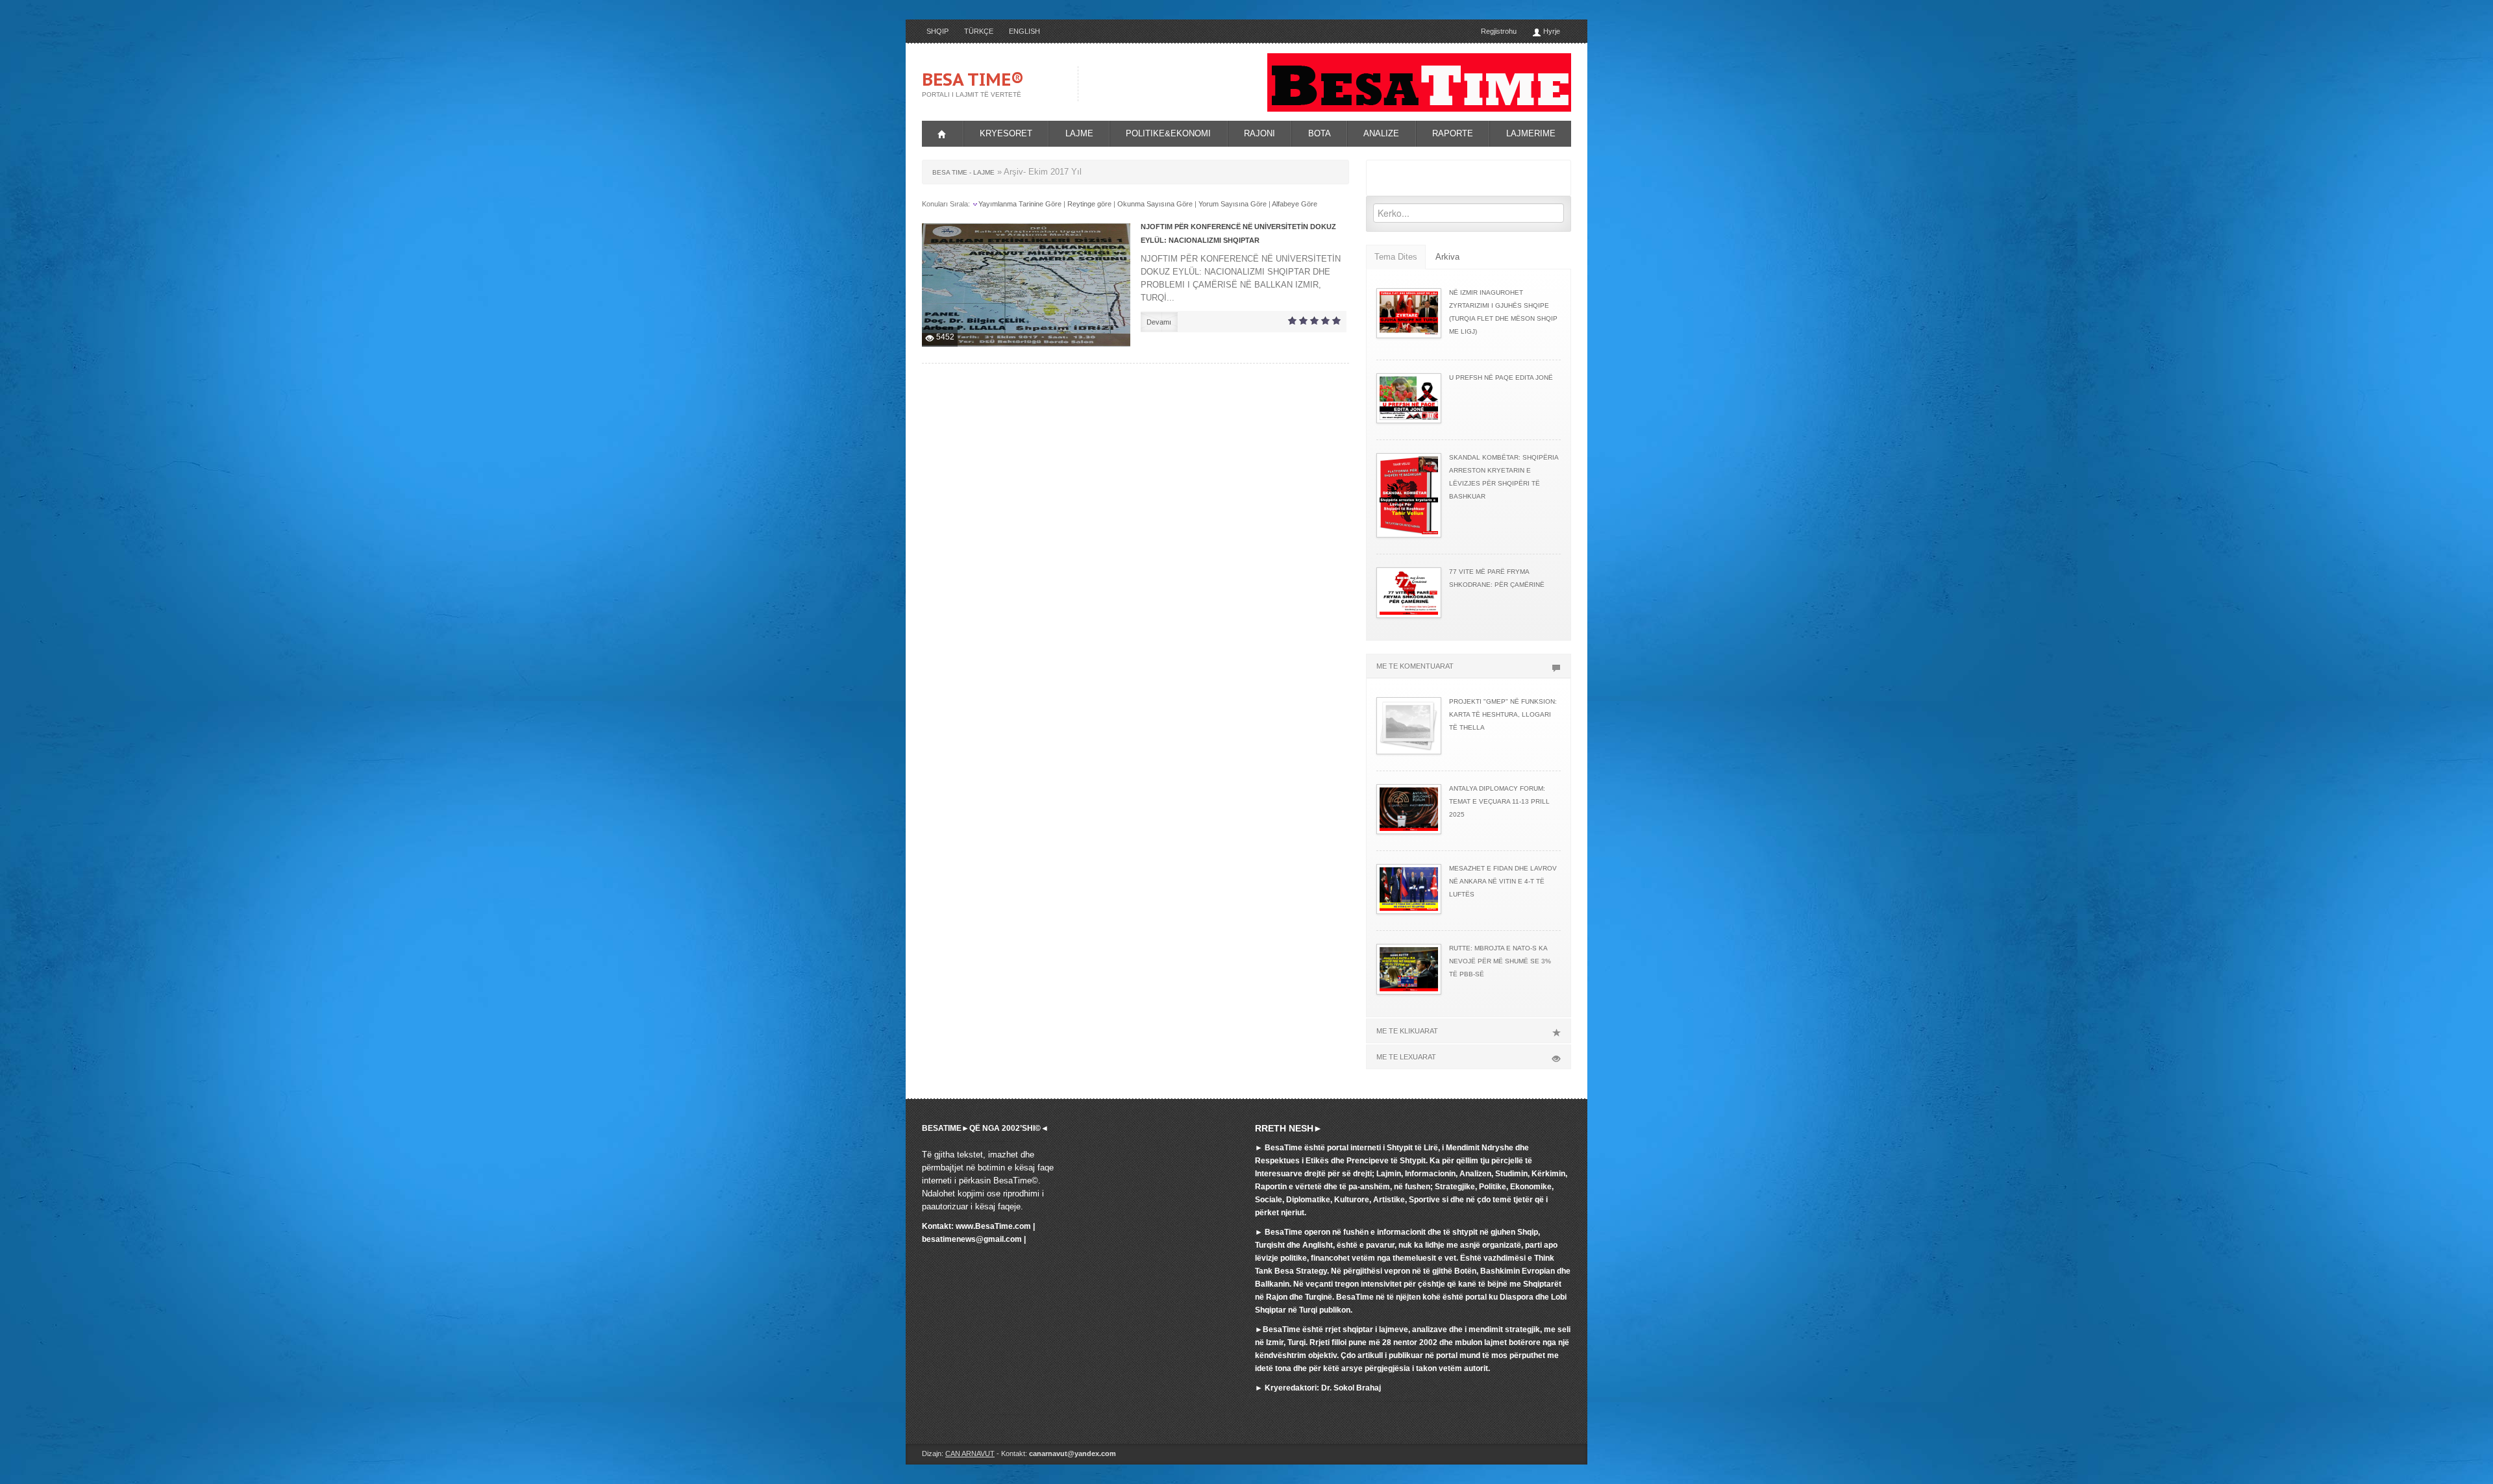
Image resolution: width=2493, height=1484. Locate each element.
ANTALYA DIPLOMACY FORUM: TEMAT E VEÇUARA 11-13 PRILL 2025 (1499, 801)
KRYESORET (1006, 133)
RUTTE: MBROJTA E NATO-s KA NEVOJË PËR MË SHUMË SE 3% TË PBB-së (1500, 961)
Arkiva (1447, 257)
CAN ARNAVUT (970, 1453)
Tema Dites (1396, 257)
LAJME (1079, 133)
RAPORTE (1453, 133)
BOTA (1320, 133)
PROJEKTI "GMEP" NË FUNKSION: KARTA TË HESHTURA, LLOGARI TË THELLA (1503, 714)
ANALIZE (1381, 133)
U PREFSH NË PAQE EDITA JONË (1501, 377)
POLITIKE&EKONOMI (1168, 133)
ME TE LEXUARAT (1406, 1057)
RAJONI (1259, 133)
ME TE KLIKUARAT (1407, 1031)
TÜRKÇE (979, 31)
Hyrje (1551, 31)
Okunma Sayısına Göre (1155, 204)
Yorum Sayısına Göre (1233, 204)
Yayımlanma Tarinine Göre (1020, 204)
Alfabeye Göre (1295, 204)
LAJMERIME (1531, 133)
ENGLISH (1024, 31)
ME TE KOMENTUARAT (1415, 666)
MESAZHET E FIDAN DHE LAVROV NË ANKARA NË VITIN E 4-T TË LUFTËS (1503, 881)
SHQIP (937, 31)
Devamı (1159, 322)
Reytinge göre (1089, 204)
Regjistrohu (1499, 31)
